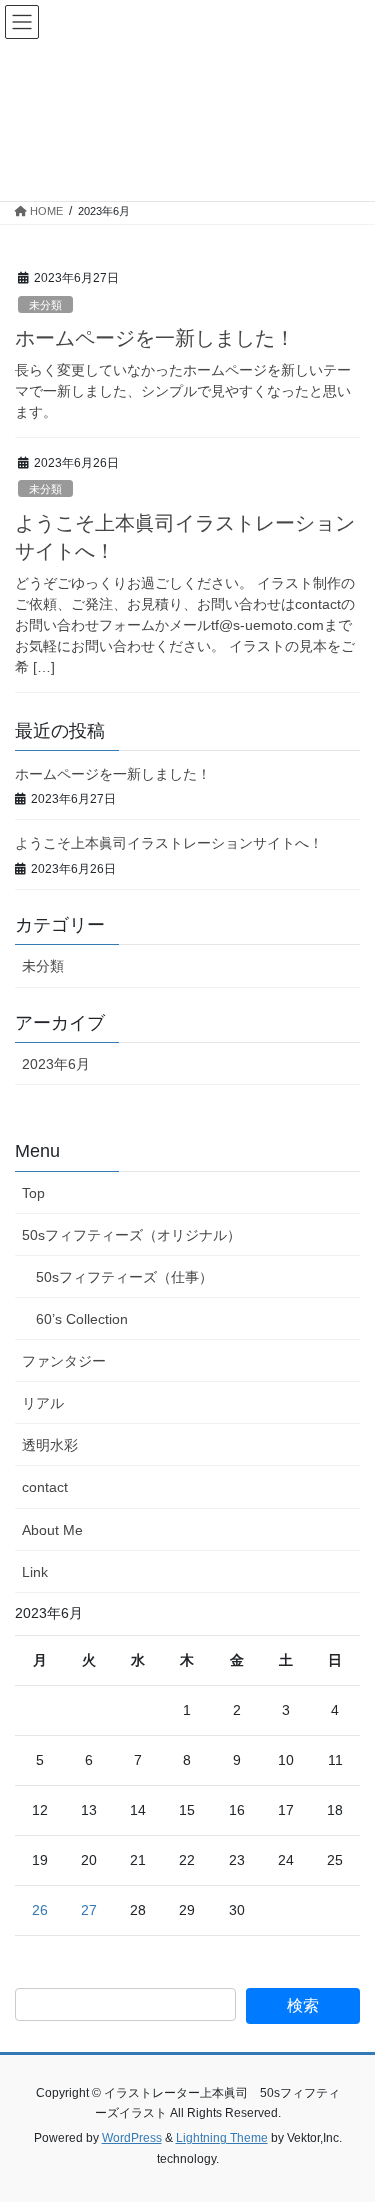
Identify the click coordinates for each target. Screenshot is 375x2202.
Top (33, 1193)
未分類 (45, 305)
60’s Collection (82, 1319)
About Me (52, 1530)
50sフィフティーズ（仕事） (124, 1277)
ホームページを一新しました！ (155, 338)
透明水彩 (50, 1445)
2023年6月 (56, 1064)
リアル (43, 1403)
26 (40, 1910)
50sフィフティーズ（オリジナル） (131, 1235)
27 (89, 1910)
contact (45, 1487)
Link (35, 1572)
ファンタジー (64, 1361)
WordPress (132, 2138)
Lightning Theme (222, 2138)
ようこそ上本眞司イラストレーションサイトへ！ (169, 843)
